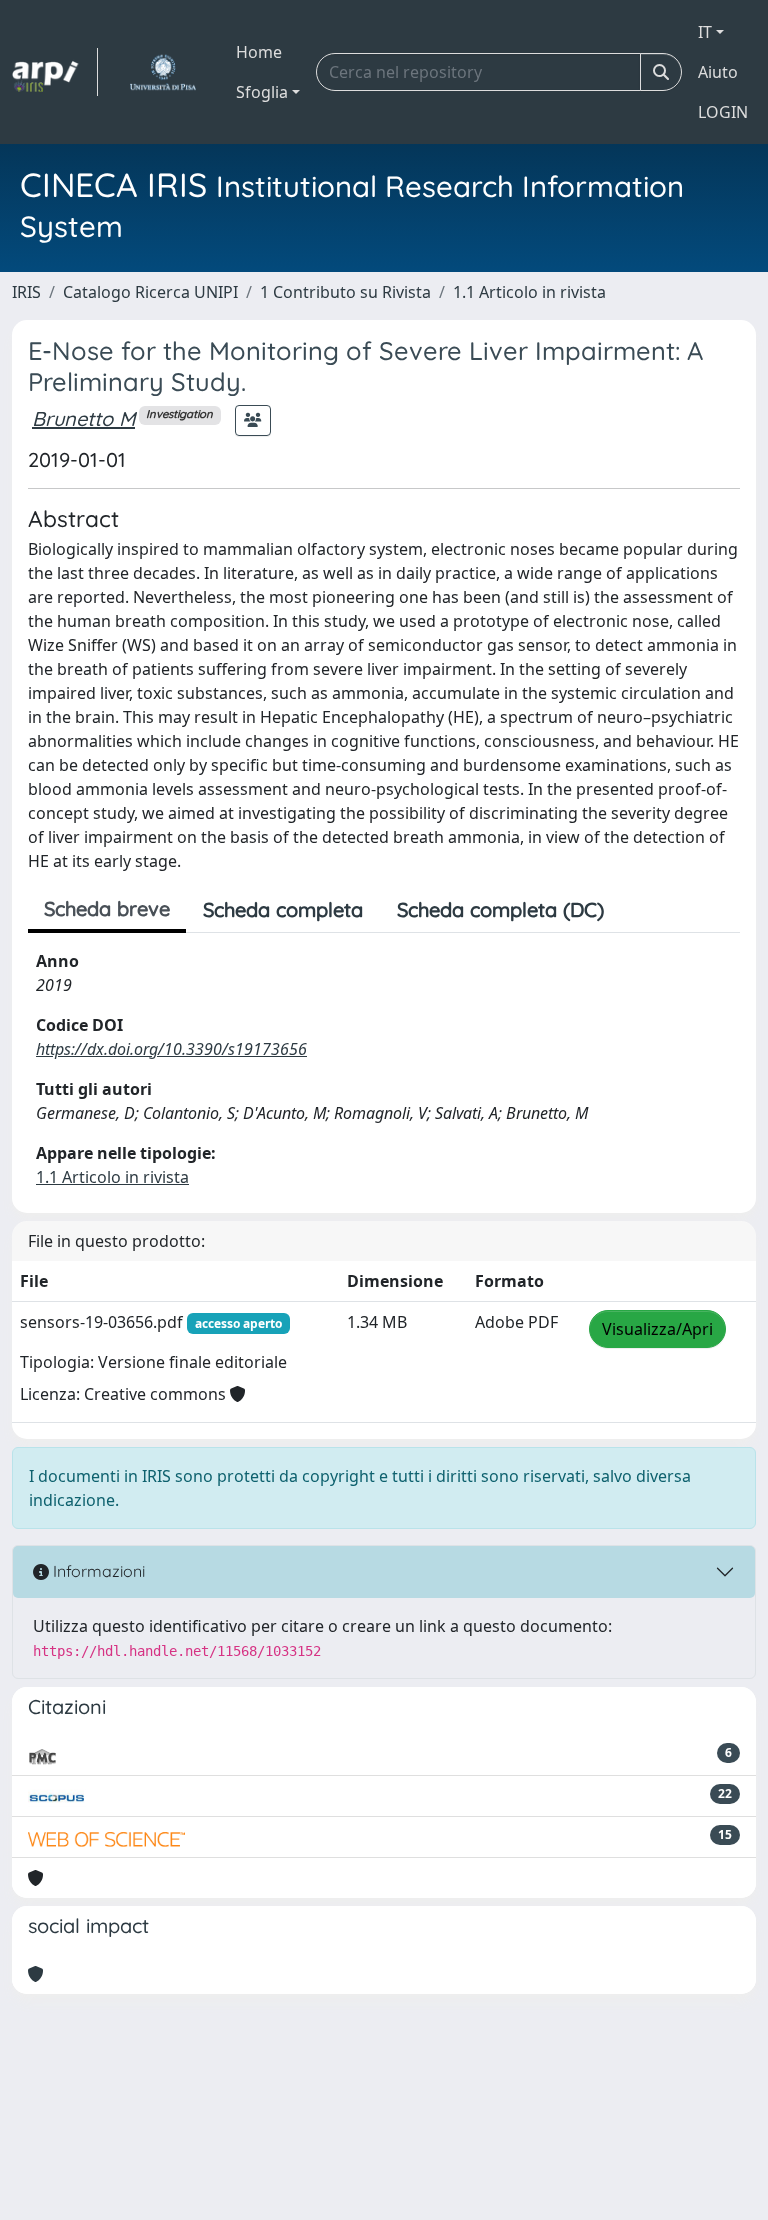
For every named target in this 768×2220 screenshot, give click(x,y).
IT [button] (705, 32)
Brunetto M (83, 418)
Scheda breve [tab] (107, 908)
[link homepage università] (162, 72)
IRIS (26, 292)
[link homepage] (55, 72)
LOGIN (723, 112)
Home (259, 52)
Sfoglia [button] (262, 92)
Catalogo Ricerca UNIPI (150, 292)
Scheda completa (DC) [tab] (500, 909)
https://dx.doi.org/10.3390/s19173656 (171, 1049)
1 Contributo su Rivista (345, 292)
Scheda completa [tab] (283, 909)
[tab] (638, 910)
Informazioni (97, 1571)
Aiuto (718, 72)
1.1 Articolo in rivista (529, 292)
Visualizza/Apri (657, 1329)
